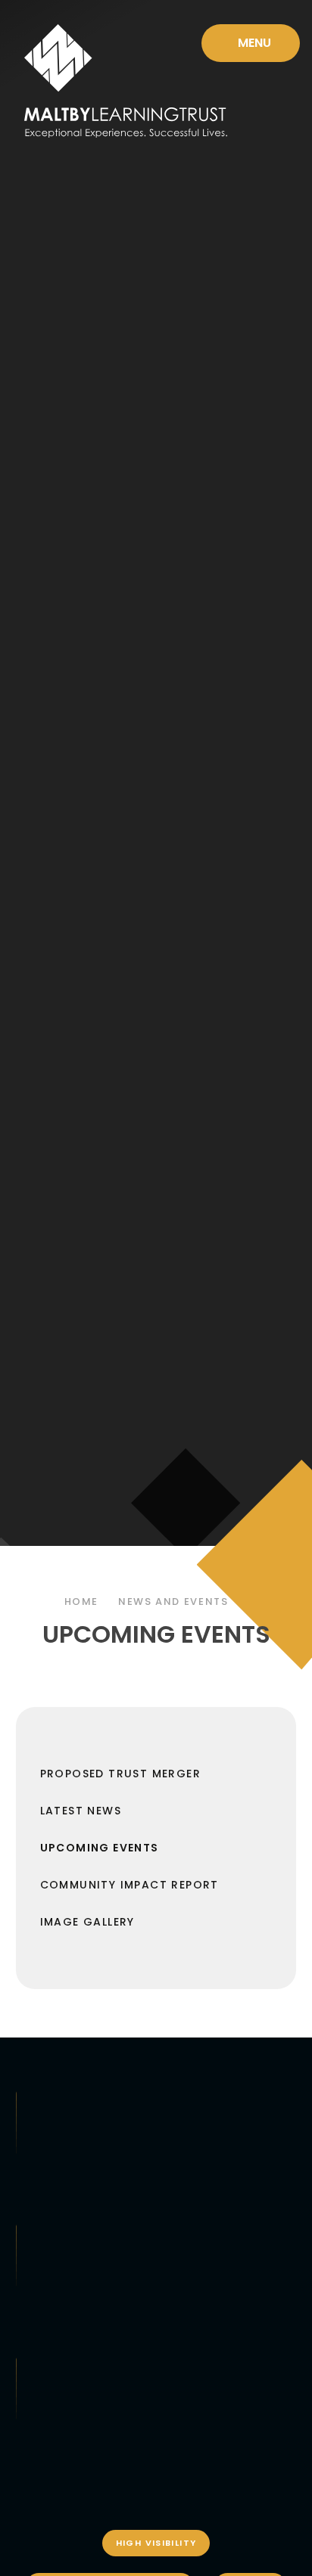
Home (82, 1601)
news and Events (173, 1601)
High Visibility (156, 2543)
